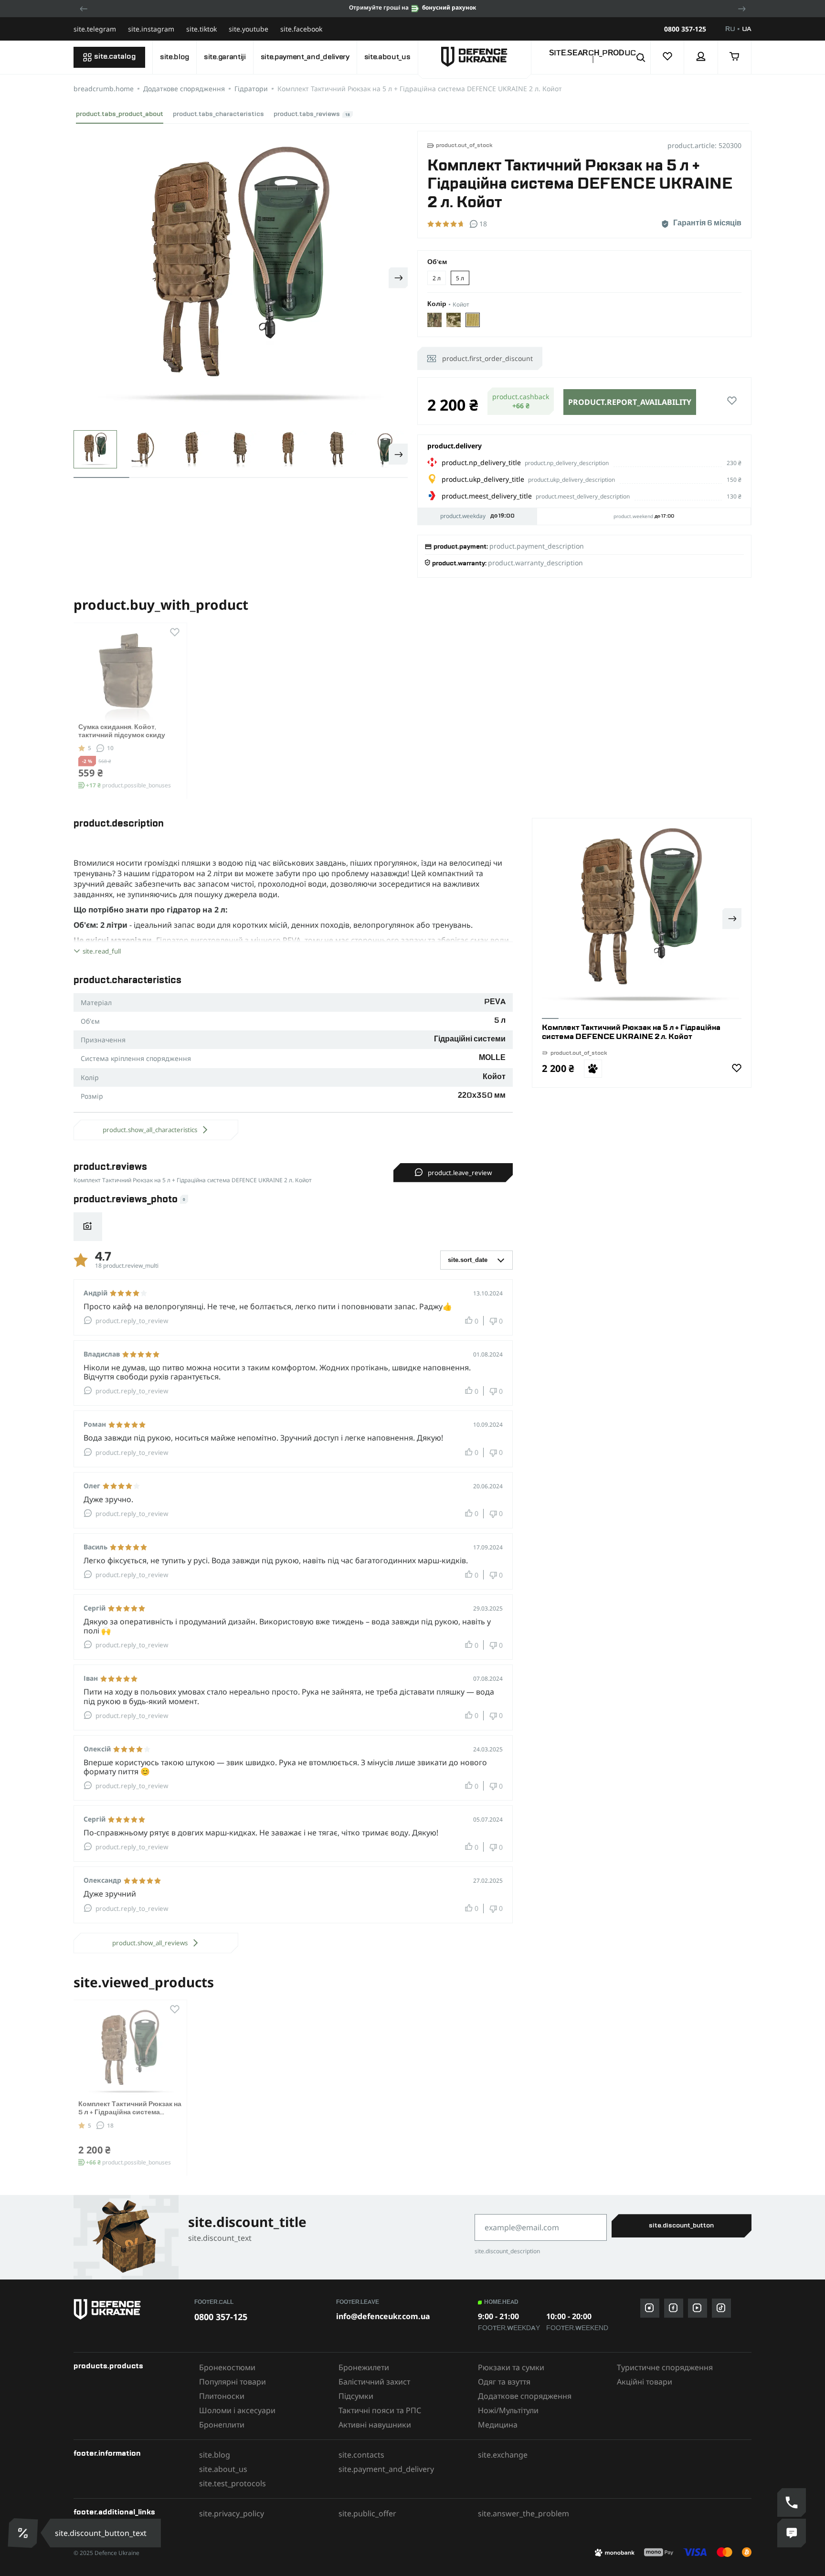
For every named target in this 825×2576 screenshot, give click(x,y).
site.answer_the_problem (524, 2513)
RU (730, 29)
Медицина (498, 2425)
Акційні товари (645, 2382)
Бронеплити (222, 2425)
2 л (437, 278)
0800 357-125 (685, 29)
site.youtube (249, 29)
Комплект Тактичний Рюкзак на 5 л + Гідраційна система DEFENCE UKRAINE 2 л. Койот (130, 2112)
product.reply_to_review (132, 1321)
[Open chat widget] (792, 2533)
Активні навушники (375, 2425)
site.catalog (115, 57)
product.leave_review (460, 1173)
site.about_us (387, 57)
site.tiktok (201, 29)
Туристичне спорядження (665, 2367)
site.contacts (361, 2455)
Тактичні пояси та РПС (380, 2410)
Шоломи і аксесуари (237, 2410)
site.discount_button (681, 2226)
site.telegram (95, 29)
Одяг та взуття (504, 2382)
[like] (732, 401)
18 (110, 2125)
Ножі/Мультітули (508, 2410)
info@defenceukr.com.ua (383, 2316)
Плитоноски (222, 2396)
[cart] (735, 57)
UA (747, 29)
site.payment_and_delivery (305, 57)
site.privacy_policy (232, 2513)
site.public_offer (367, 2513)
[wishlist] (667, 57)
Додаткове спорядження (184, 89)
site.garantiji (225, 57)
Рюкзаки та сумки (511, 2367)
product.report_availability (630, 402)
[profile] (701, 57)
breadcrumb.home (104, 89)
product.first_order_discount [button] (487, 358)
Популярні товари (233, 2382)
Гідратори (251, 89)
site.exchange (503, 2455)
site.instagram (151, 29)
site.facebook (301, 29)
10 (110, 748)
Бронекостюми (227, 2367)
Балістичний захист (374, 2382)
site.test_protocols (233, 2483)
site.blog (175, 57)
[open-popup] (21, 2533)
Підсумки (356, 2396)
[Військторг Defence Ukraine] (129, 2309)
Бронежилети (364, 2367)
